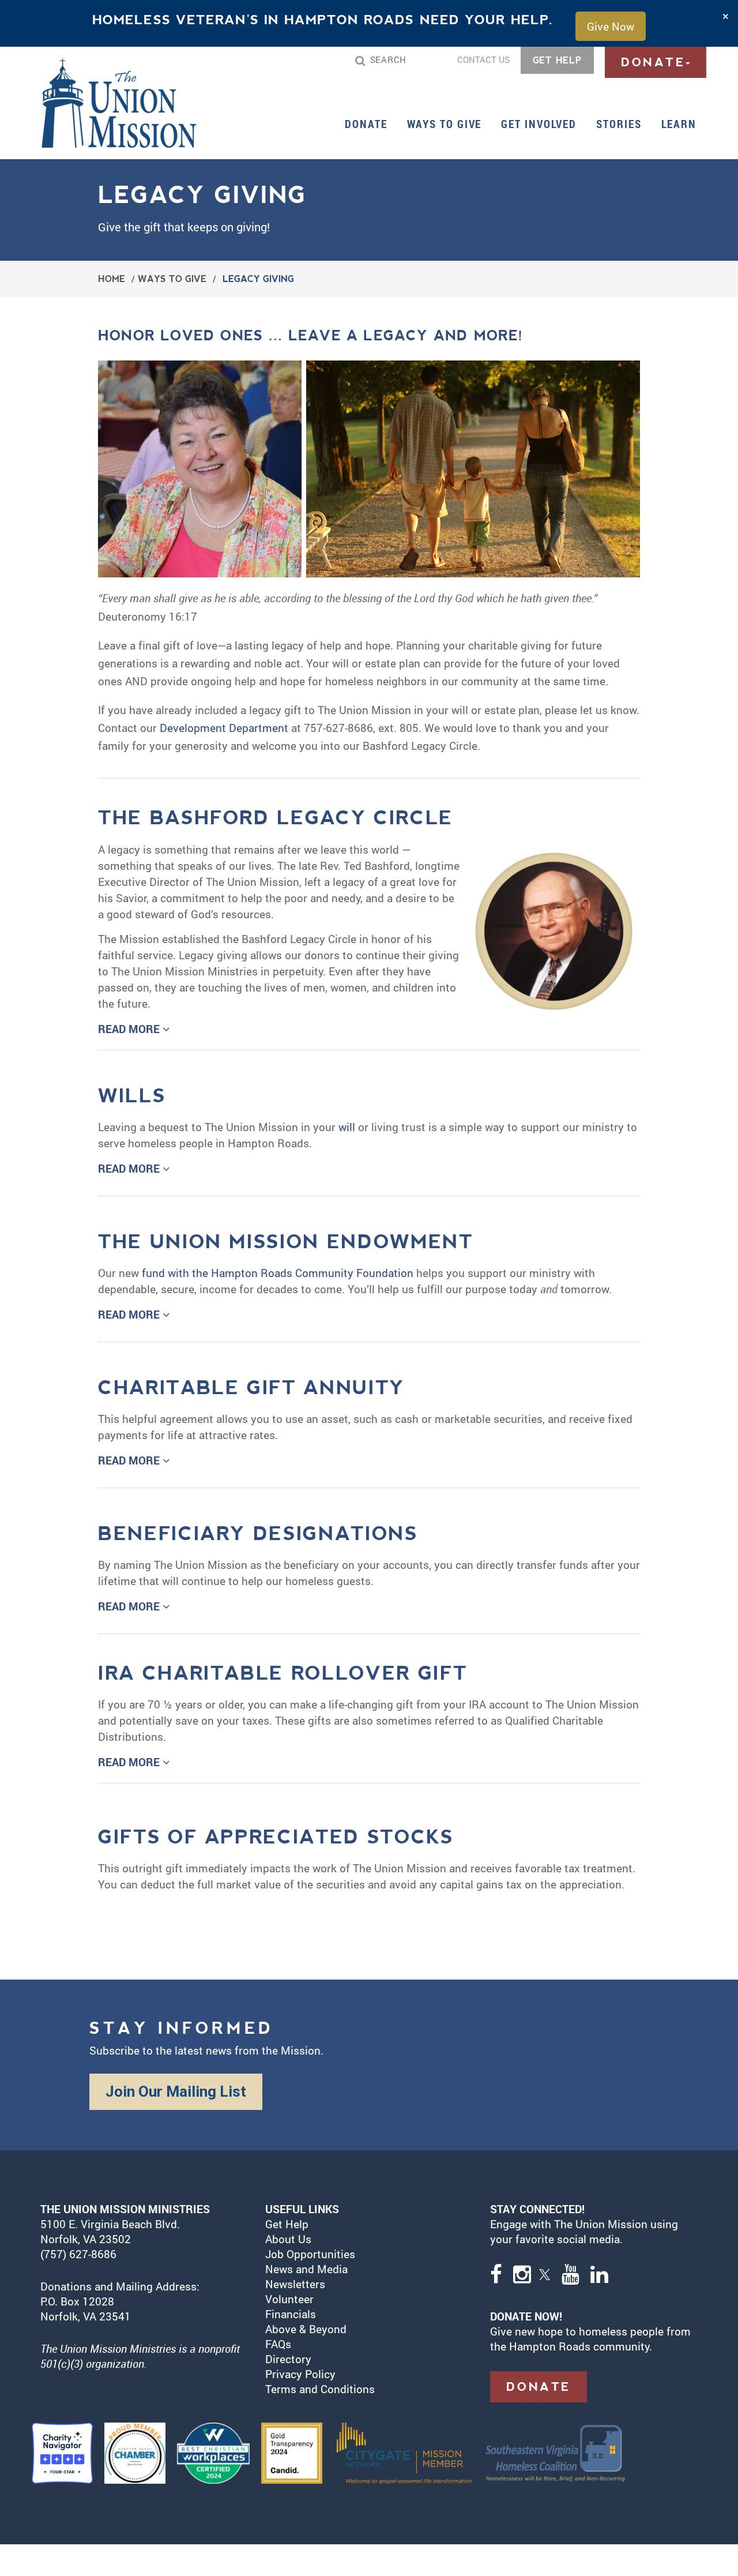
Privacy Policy (300, 2374)
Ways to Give (172, 279)
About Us (288, 2239)
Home (112, 279)
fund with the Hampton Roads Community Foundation (278, 1273)
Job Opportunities (310, 2254)
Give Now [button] (611, 26)
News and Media (306, 2269)
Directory (288, 2359)
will (347, 1127)
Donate (366, 124)
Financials (291, 2314)
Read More (130, 1029)
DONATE (539, 2387)
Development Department (224, 728)
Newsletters (295, 2284)
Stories (619, 124)
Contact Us (483, 59)
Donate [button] (653, 62)
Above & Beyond (307, 2329)
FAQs (278, 2344)
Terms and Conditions (320, 2389)
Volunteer (289, 2299)
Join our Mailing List (176, 2091)
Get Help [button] (557, 60)
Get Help (287, 2224)
